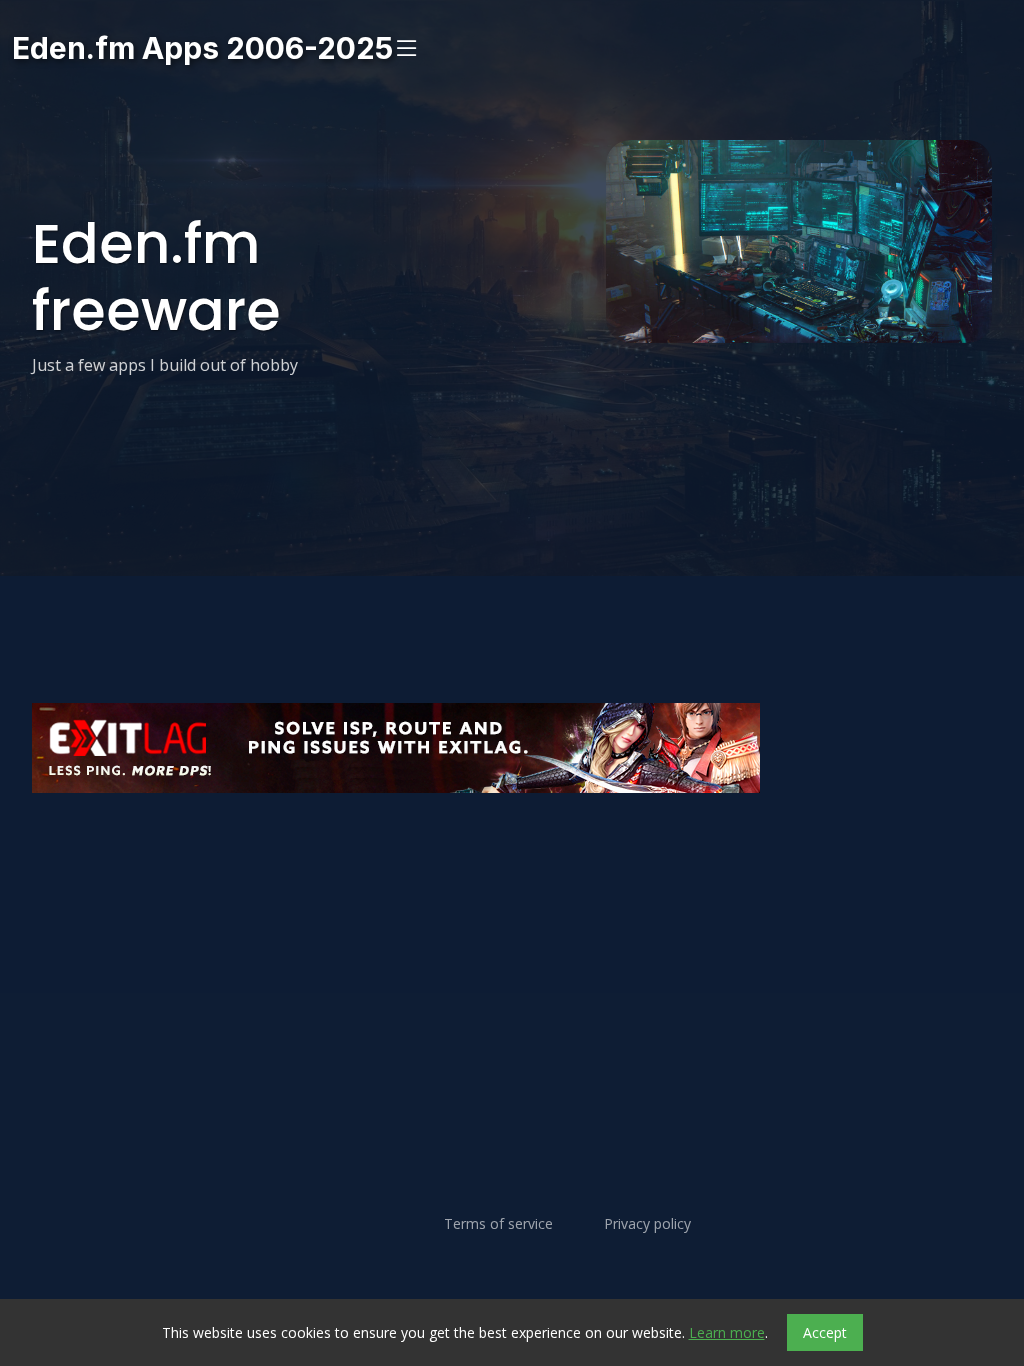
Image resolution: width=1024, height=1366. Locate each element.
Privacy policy (647, 1224)
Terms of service (498, 1224)
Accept (825, 1332)
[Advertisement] (512, 853)
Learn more (727, 1332)
